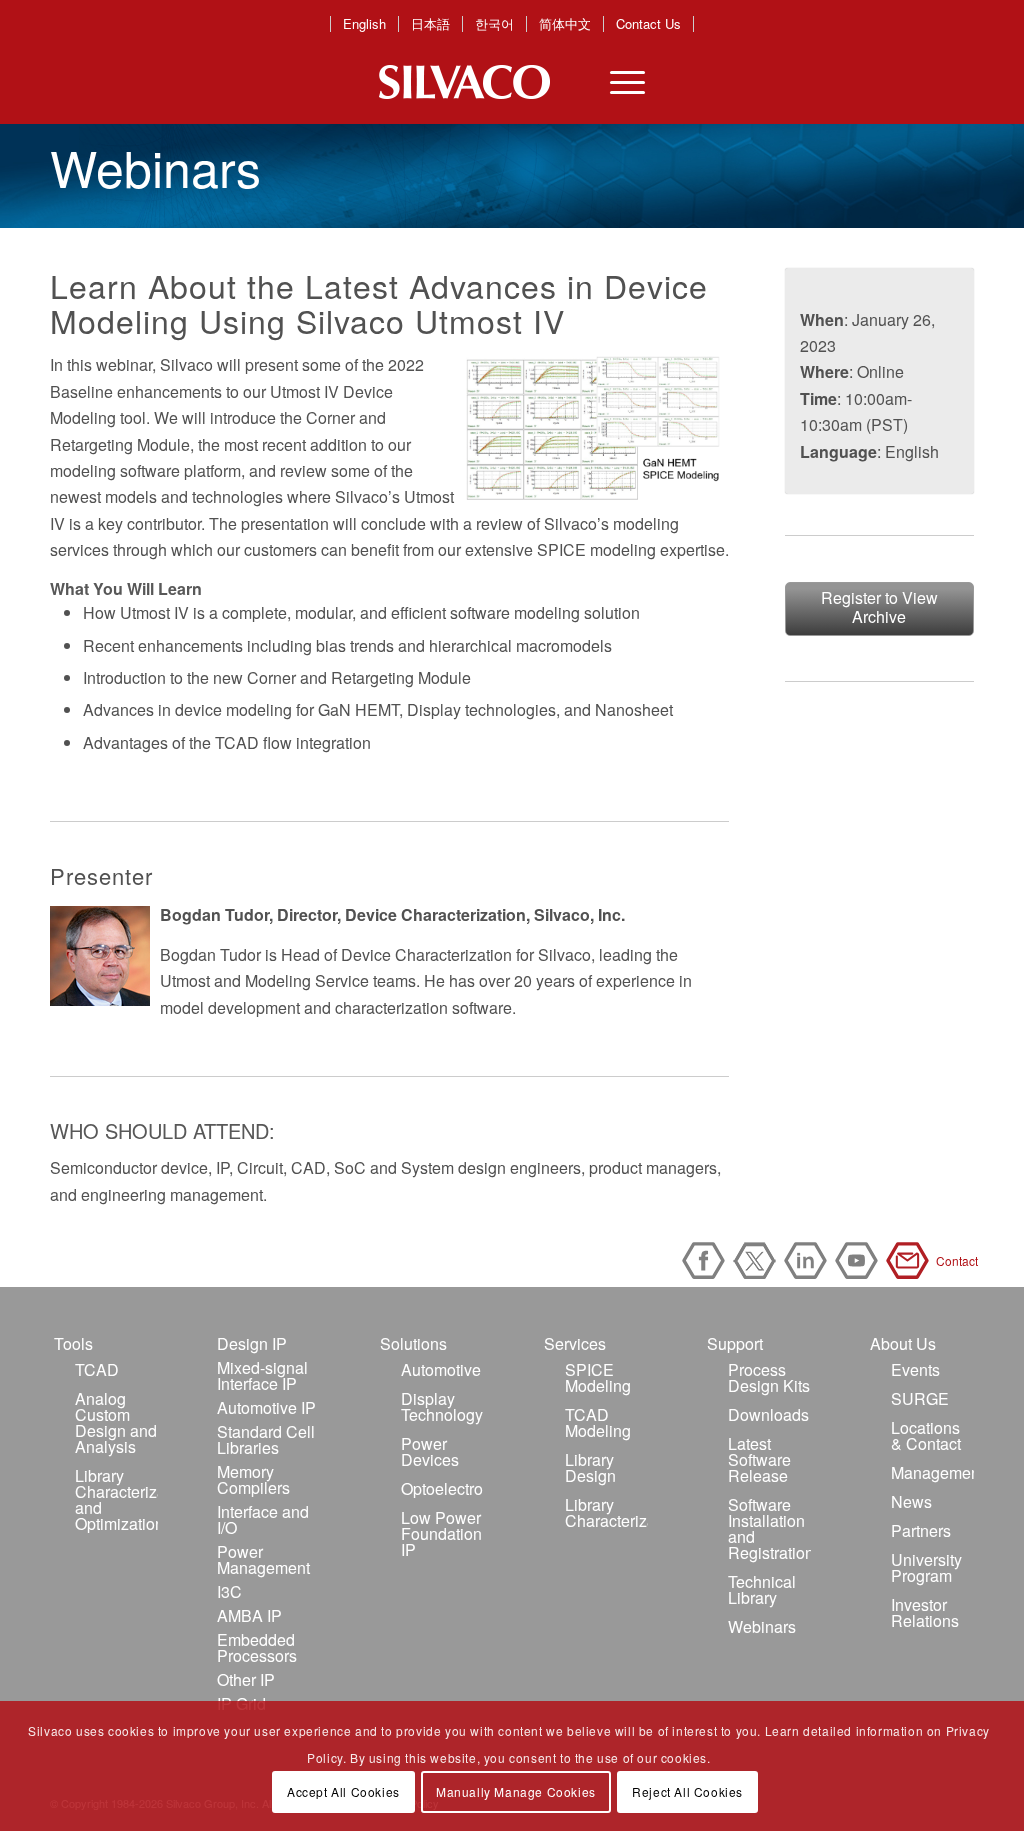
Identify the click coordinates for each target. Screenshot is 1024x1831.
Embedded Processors (257, 1647)
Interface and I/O (263, 1519)
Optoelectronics (442, 1488)
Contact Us (648, 24)
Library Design (590, 1467)
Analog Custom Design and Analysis (116, 1422)
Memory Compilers (253, 1479)
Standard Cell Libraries (266, 1439)
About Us (903, 1343)
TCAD (97, 1369)
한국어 (494, 24)
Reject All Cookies (687, 1791)
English (364, 24)
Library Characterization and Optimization (116, 1499)
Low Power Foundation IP (441, 1533)
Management (932, 1472)
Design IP (252, 1343)
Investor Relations (925, 1612)
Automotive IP (266, 1407)
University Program (926, 1567)
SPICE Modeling (598, 1377)
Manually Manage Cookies (516, 1791)
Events (915, 1369)
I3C (229, 1591)
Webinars (762, 1626)
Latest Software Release (759, 1459)
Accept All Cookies (343, 1791)
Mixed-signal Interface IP (262, 1375)
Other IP (246, 1679)
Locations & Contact (926, 1435)
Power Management (263, 1559)
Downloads (768, 1414)
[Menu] (615, 82)
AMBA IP (249, 1615)
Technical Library (762, 1589)
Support (735, 1343)
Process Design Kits (769, 1377)
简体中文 (565, 24)
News (911, 1501)
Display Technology (442, 1406)
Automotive (441, 1369)
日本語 (430, 24)
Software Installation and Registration (769, 1528)
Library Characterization (606, 1512)
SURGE (920, 1398)
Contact (911, 1260)
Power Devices (430, 1451)
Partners (921, 1530)
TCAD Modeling (598, 1422)
